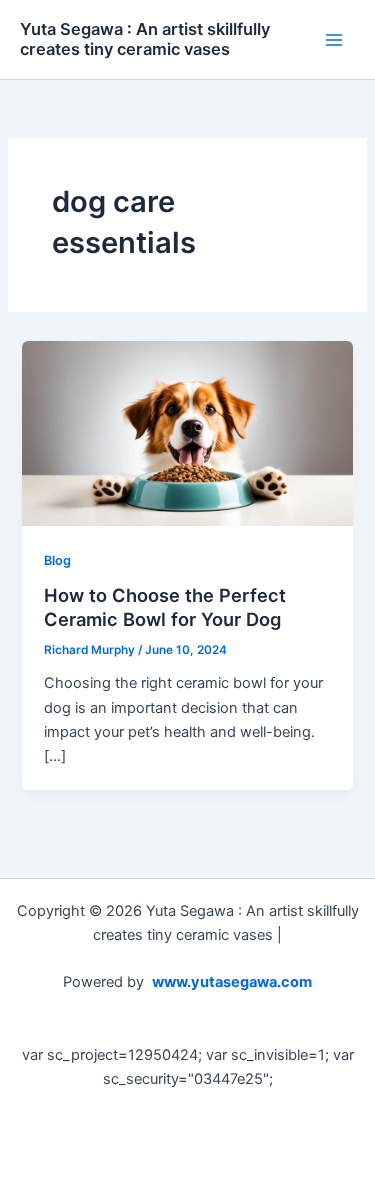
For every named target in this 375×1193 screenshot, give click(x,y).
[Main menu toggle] (334, 40)
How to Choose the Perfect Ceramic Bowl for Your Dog (165, 607)
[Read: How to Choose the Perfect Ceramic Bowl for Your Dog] (187, 433)
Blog (57, 560)
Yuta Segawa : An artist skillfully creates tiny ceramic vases (145, 39)
